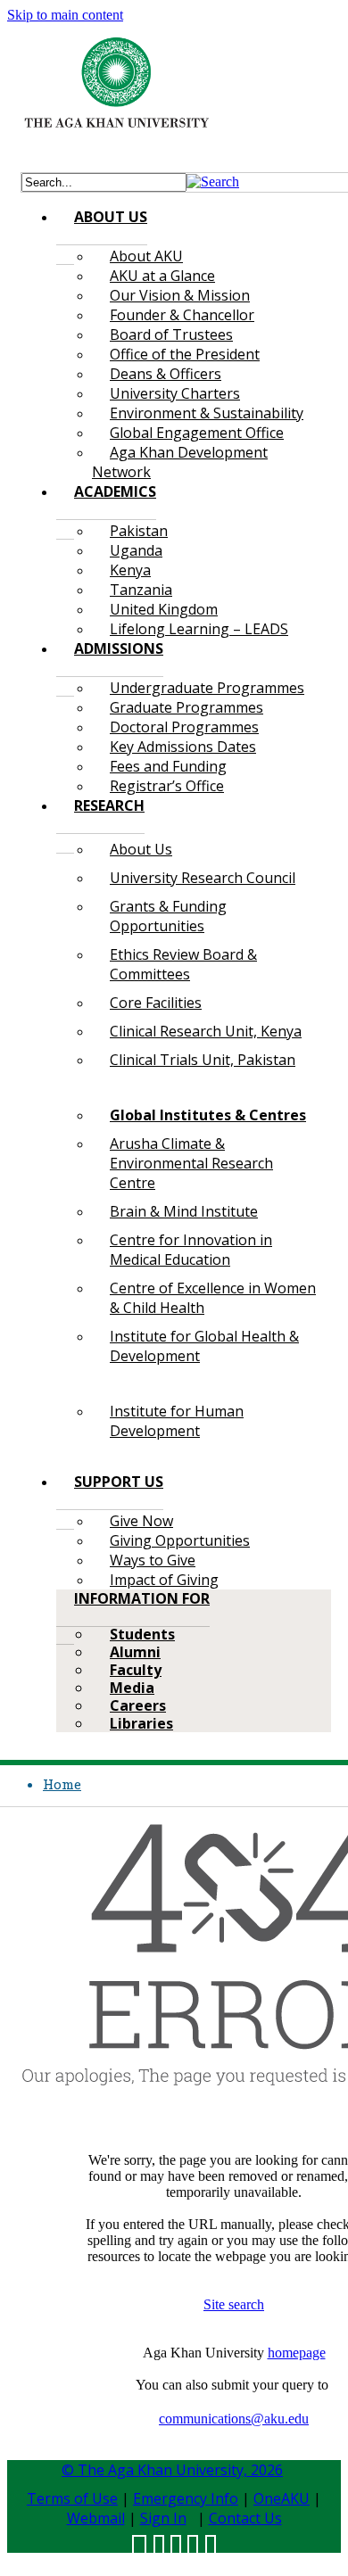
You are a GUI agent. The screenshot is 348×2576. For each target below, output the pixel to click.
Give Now (141, 1521)
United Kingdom (164, 609)
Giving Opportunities (180, 1540)
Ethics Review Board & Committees (183, 964)
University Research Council (203, 878)
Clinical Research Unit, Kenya (206, 1031)
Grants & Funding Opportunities (168, 916)
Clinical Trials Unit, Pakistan (203, 1060)
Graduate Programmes (186, 707)
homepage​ (297, 2353)
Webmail (96, 2518)
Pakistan (139, 531)
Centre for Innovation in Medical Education (191, 1250)
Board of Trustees (171, 334)
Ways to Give (153, 1560)
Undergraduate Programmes (207, 688)
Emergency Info (186, 2498)
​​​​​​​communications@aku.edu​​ (234, 2419)
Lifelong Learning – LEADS (199, 629)
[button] (213, 182)
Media (132, 1688)
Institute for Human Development (177, 1421)
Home (62, 1784)
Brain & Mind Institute (184, 1211)
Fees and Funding (168, 766)
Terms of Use (72, 2498)
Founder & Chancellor (182, 315)
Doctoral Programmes (184, 727)
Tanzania (141, 590)
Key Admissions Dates (183, 747)
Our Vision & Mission (180, 295)
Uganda (136, 550)
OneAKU (282, 2498)
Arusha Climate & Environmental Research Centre (191, 1163)
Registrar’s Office (167, 786)
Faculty (136, 1670)
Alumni (135, 1652)
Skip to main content (65, 15)
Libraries (141, 1723)
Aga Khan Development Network (180, 462)
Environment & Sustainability (207, 413)
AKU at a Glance (162, 276)
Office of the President (185, 354)
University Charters (175, 393)
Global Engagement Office (197, 433)
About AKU (146, 256)
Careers (138, 1705)
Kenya (130, 570)
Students (142, 1634)
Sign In (163, 2518)
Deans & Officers (166, 374)
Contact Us (245, 2518)
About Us (141, 849)
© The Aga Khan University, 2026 (172, 2470)
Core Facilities (156, 1003)
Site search (234, 2304)
